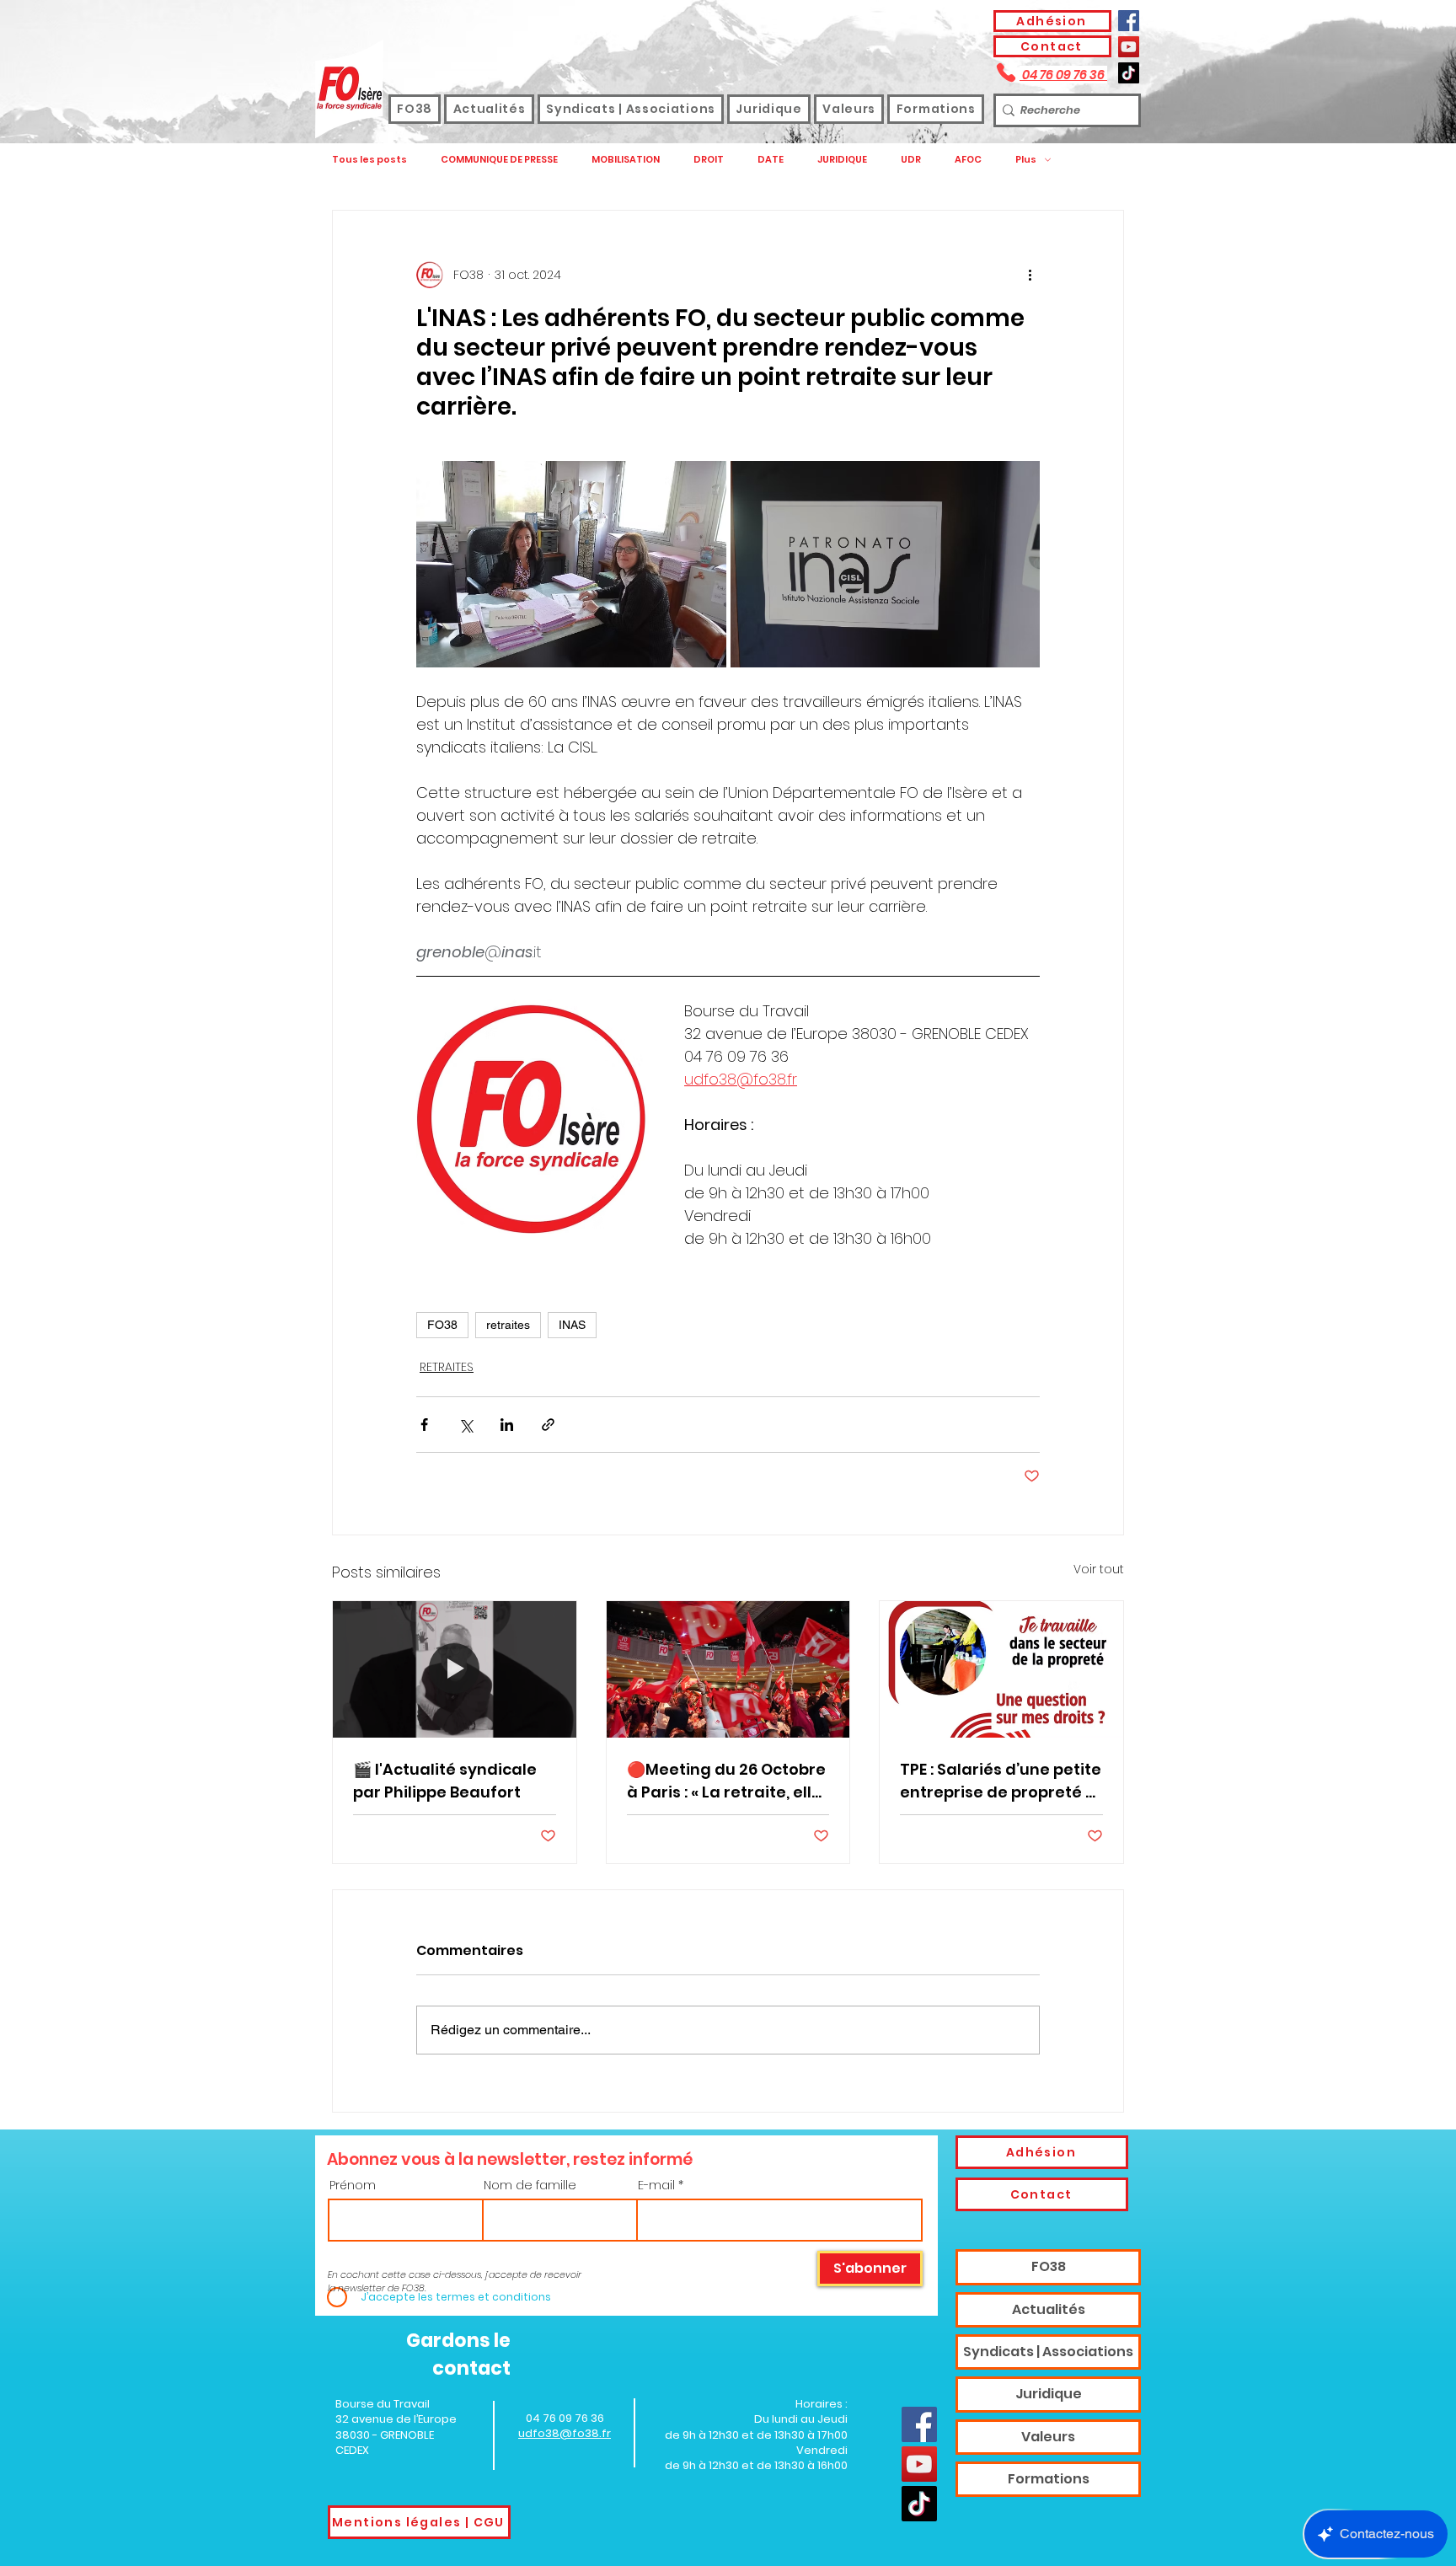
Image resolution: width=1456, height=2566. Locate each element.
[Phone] (1006, 72)
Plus (1026, 160)
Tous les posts (369, 160)
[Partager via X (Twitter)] (466, 1425)
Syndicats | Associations (1048, 2352)
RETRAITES (447, 1367)
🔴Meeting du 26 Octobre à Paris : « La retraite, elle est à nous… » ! (726, 1781)
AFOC (968, 160)
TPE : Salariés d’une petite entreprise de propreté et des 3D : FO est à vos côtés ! (1001, 1781)
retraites (508, 1325)
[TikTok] (1129, 73)
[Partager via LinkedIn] (507, 1425)
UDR (911, 160)
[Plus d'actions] (1030, 275)
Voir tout (1099, 1569)
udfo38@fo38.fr (565, 2433)
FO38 (442, 1325)
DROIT (709, 160)
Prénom (353, 2185)
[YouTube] (1129, 47)
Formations (1049, 2479)
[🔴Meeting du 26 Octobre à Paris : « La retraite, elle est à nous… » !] (728, 1669)
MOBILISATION (626, 160)
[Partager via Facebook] (424, 1425)
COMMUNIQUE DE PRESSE (499, 160)
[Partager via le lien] (548, 1425)
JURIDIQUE (842, 160)
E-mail (656, 2185)
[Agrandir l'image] (571, 564)
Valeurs (1048, 2437)
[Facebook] (1129, 21)
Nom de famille (530, 2185)
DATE (771, 160)
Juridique (1049, 2394)
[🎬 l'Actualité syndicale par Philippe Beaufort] (455, 1669)
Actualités (1049, 2309)
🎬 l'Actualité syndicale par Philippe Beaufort (445, 1781)
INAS (572, 1325)
